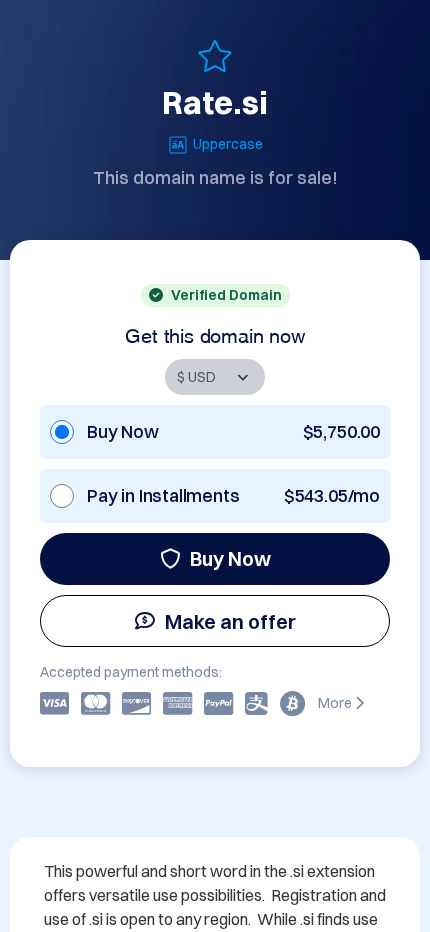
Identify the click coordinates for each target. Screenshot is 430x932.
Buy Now (230, 558)
